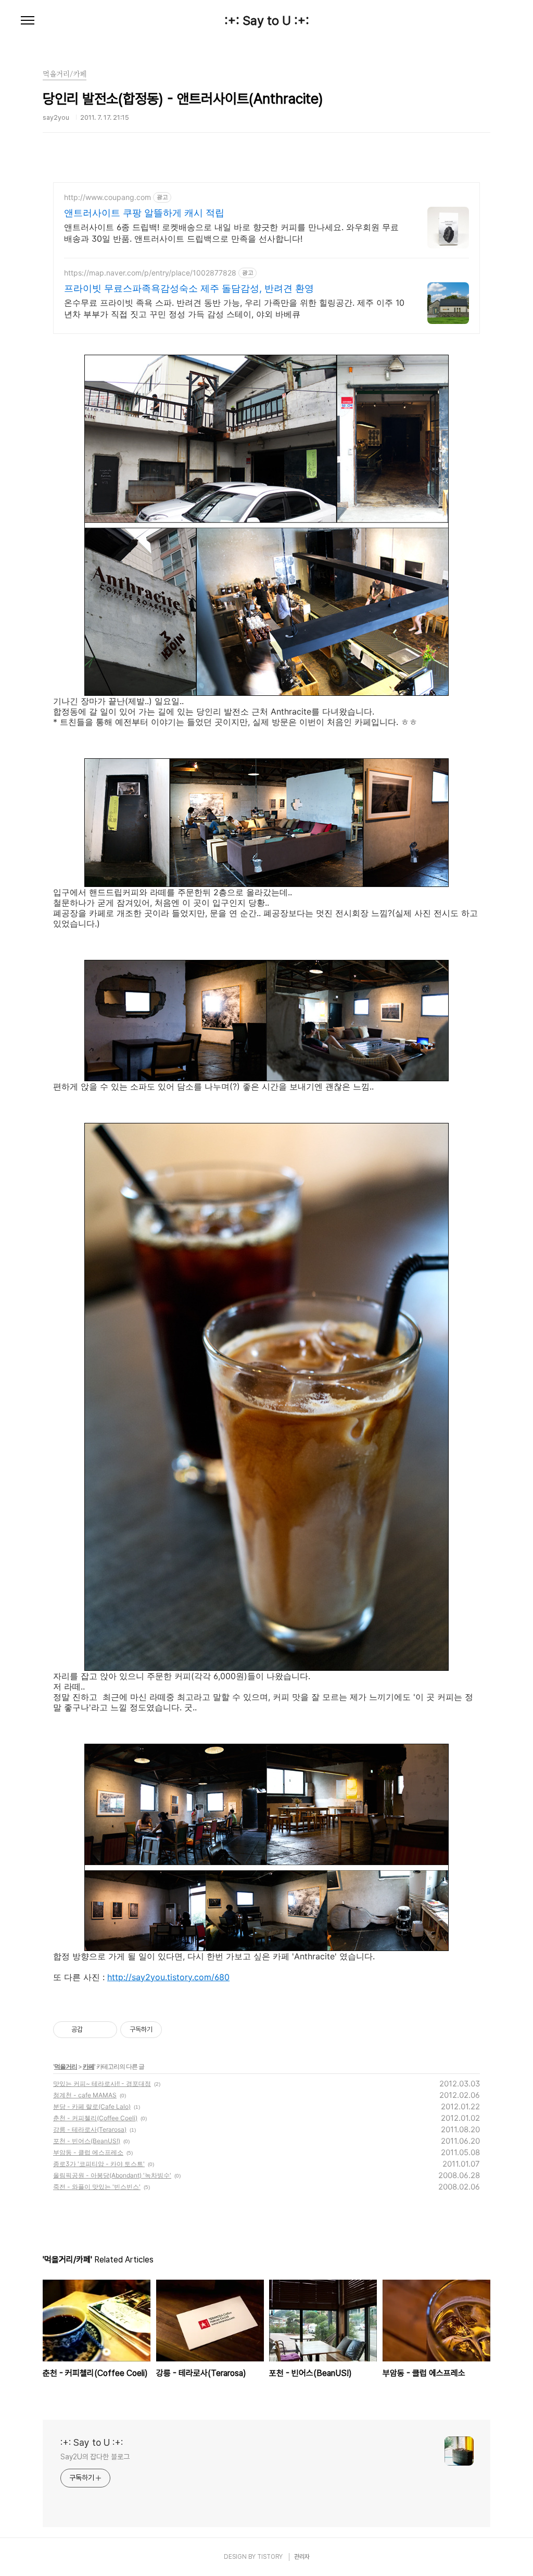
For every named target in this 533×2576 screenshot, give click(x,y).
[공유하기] (92, 2030)
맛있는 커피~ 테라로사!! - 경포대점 (102, 2084)
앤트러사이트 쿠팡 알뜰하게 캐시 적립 (144, 213)
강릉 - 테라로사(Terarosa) (90, 2129)
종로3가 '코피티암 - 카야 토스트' (99, 2164)
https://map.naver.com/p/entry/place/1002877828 (150, 273)
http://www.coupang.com (107, 197)
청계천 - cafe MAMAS (85, 2095)
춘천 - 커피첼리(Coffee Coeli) (95, 2118)
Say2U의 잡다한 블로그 (95, 2457)
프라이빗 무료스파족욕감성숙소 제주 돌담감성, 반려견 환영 (189, 288)
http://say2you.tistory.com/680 (168, 1977)
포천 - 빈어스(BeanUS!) (87, 2141)
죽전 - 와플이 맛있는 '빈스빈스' (97, 2187)
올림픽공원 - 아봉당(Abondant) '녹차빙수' (112, 2175)
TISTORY (270, 2557)
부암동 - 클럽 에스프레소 (88, 2152)
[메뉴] (28, 21)
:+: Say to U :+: (267, 21)
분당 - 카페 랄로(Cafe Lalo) (92, 2106)
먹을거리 (66, 2066)
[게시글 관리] (105, 2030)
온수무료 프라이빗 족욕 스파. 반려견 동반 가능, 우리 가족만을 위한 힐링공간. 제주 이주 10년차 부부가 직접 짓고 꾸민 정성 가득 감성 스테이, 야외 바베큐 (234, 308)
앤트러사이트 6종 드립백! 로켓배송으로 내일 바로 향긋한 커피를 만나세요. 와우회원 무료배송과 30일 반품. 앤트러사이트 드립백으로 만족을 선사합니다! (231, 233)
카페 (88, 2066)
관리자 (302, 2557)
